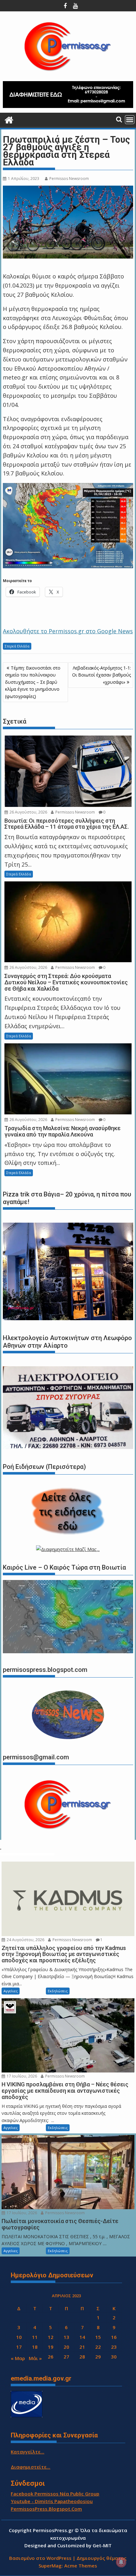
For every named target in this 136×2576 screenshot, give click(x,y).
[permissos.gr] (9, 119)
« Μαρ (18, 2358)
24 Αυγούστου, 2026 (25, 1940)
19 (51, 2347)
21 (82, 2347)
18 (35, 2347)
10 (19, 2337)
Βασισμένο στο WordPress (40, 2558)
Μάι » (35, 2358)
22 (98, 2347)
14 (82, 2337)
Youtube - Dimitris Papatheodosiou (52, 2501)
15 (98, 2337)
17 (19, 2347)
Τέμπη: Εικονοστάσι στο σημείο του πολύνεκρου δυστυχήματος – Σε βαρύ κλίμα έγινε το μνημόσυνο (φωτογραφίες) (33, 682)
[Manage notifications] (121, 2562)
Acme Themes (81, 2566)
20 (66, 2347)
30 (114, 2357)
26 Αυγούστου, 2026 (28, 812)
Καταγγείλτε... (28, 2452)
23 (114, 2347)
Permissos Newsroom (69, 179)
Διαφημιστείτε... (31, 2467)
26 (51, 2357)
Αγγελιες (11, 1991)
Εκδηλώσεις (58, 1991)
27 (66, 2357)
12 (51, 2337)
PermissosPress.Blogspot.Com (46, 2509)
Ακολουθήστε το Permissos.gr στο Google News (68, 631)
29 (98, 2357)
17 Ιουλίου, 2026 (21, 2076)
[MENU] (130, 120)
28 (82, 2357)
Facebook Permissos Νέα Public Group (55, 2494)
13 (66, 2337)
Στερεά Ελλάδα (17, 646)
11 (35, 2337)
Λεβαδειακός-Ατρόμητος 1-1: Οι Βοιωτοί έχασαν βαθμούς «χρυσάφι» (102, 675)
